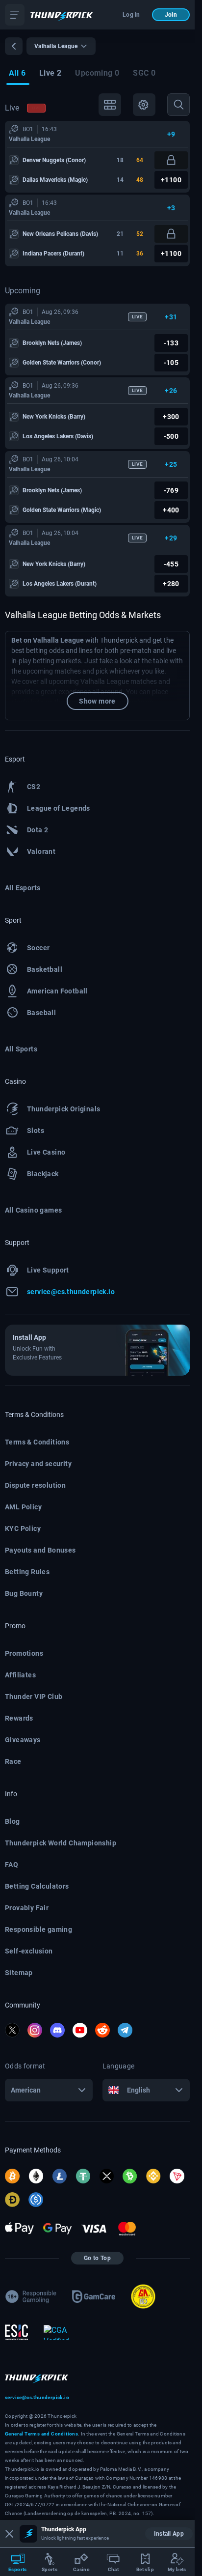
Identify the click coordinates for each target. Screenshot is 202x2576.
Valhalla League (29, 139)
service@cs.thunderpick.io (37, 2397)
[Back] (14, 46)
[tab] (17, 74)
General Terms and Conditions (41, 2434)
